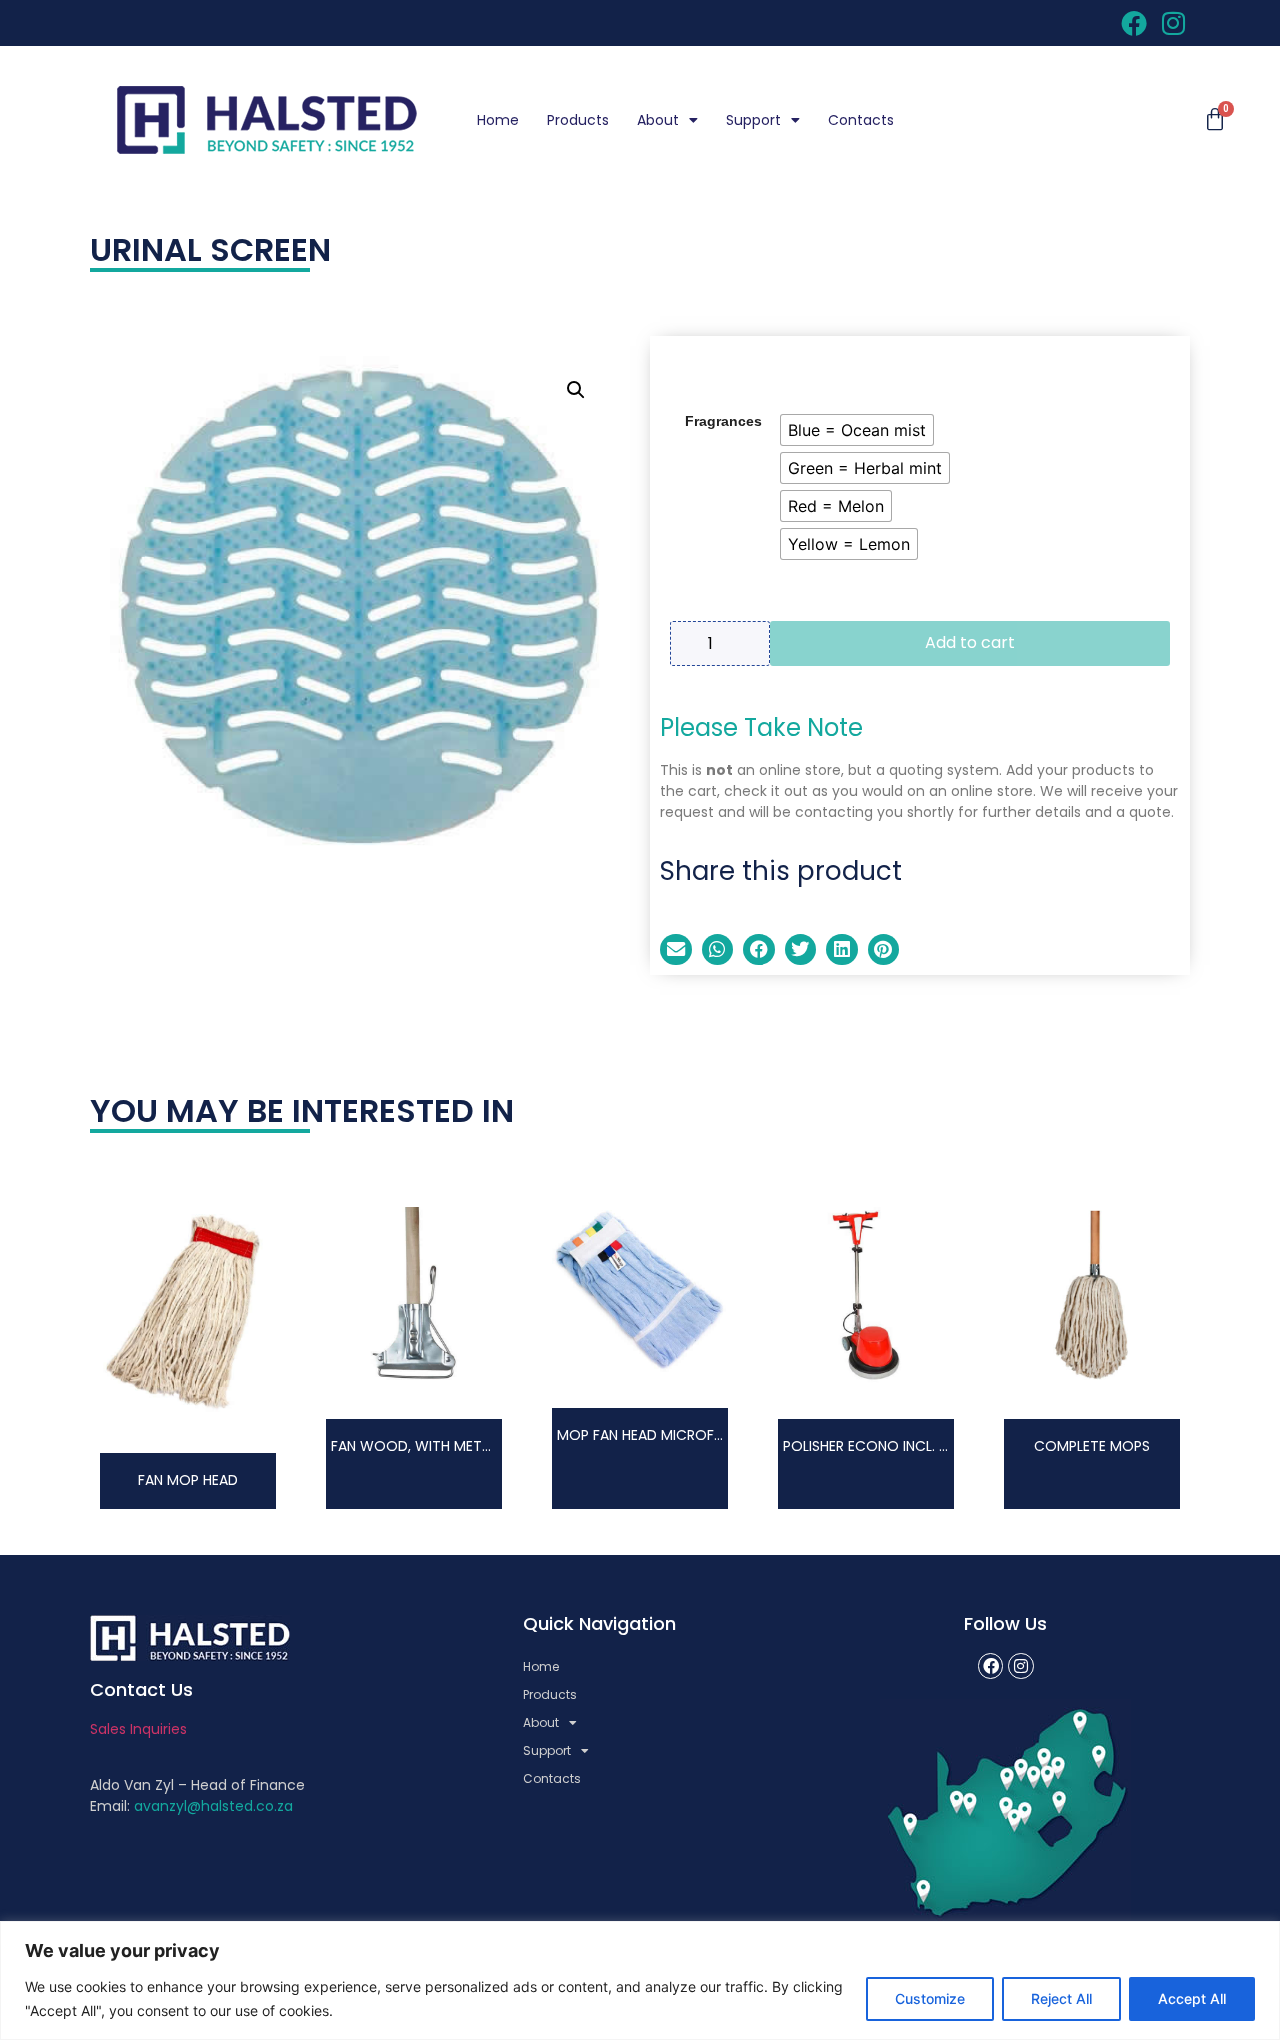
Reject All (1061, 1998)
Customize (930, 1998)
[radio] (857, 430)
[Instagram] (1021, 1666)
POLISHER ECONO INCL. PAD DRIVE (895, 1446)
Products (578, 120)
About (658, 120)
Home (498, 120)
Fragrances (723, 421)
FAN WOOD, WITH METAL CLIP (430, 1446)
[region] (640, 1980)
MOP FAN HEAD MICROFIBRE (648, 1435)
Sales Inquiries (138, 1729)
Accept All (1192, 1998)
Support (753, 120)
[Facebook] (991, 1666)
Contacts (861, 120)
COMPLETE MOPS (1092, 1446)
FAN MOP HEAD (188, 1480)
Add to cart (970, 642)
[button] (576, 390)
